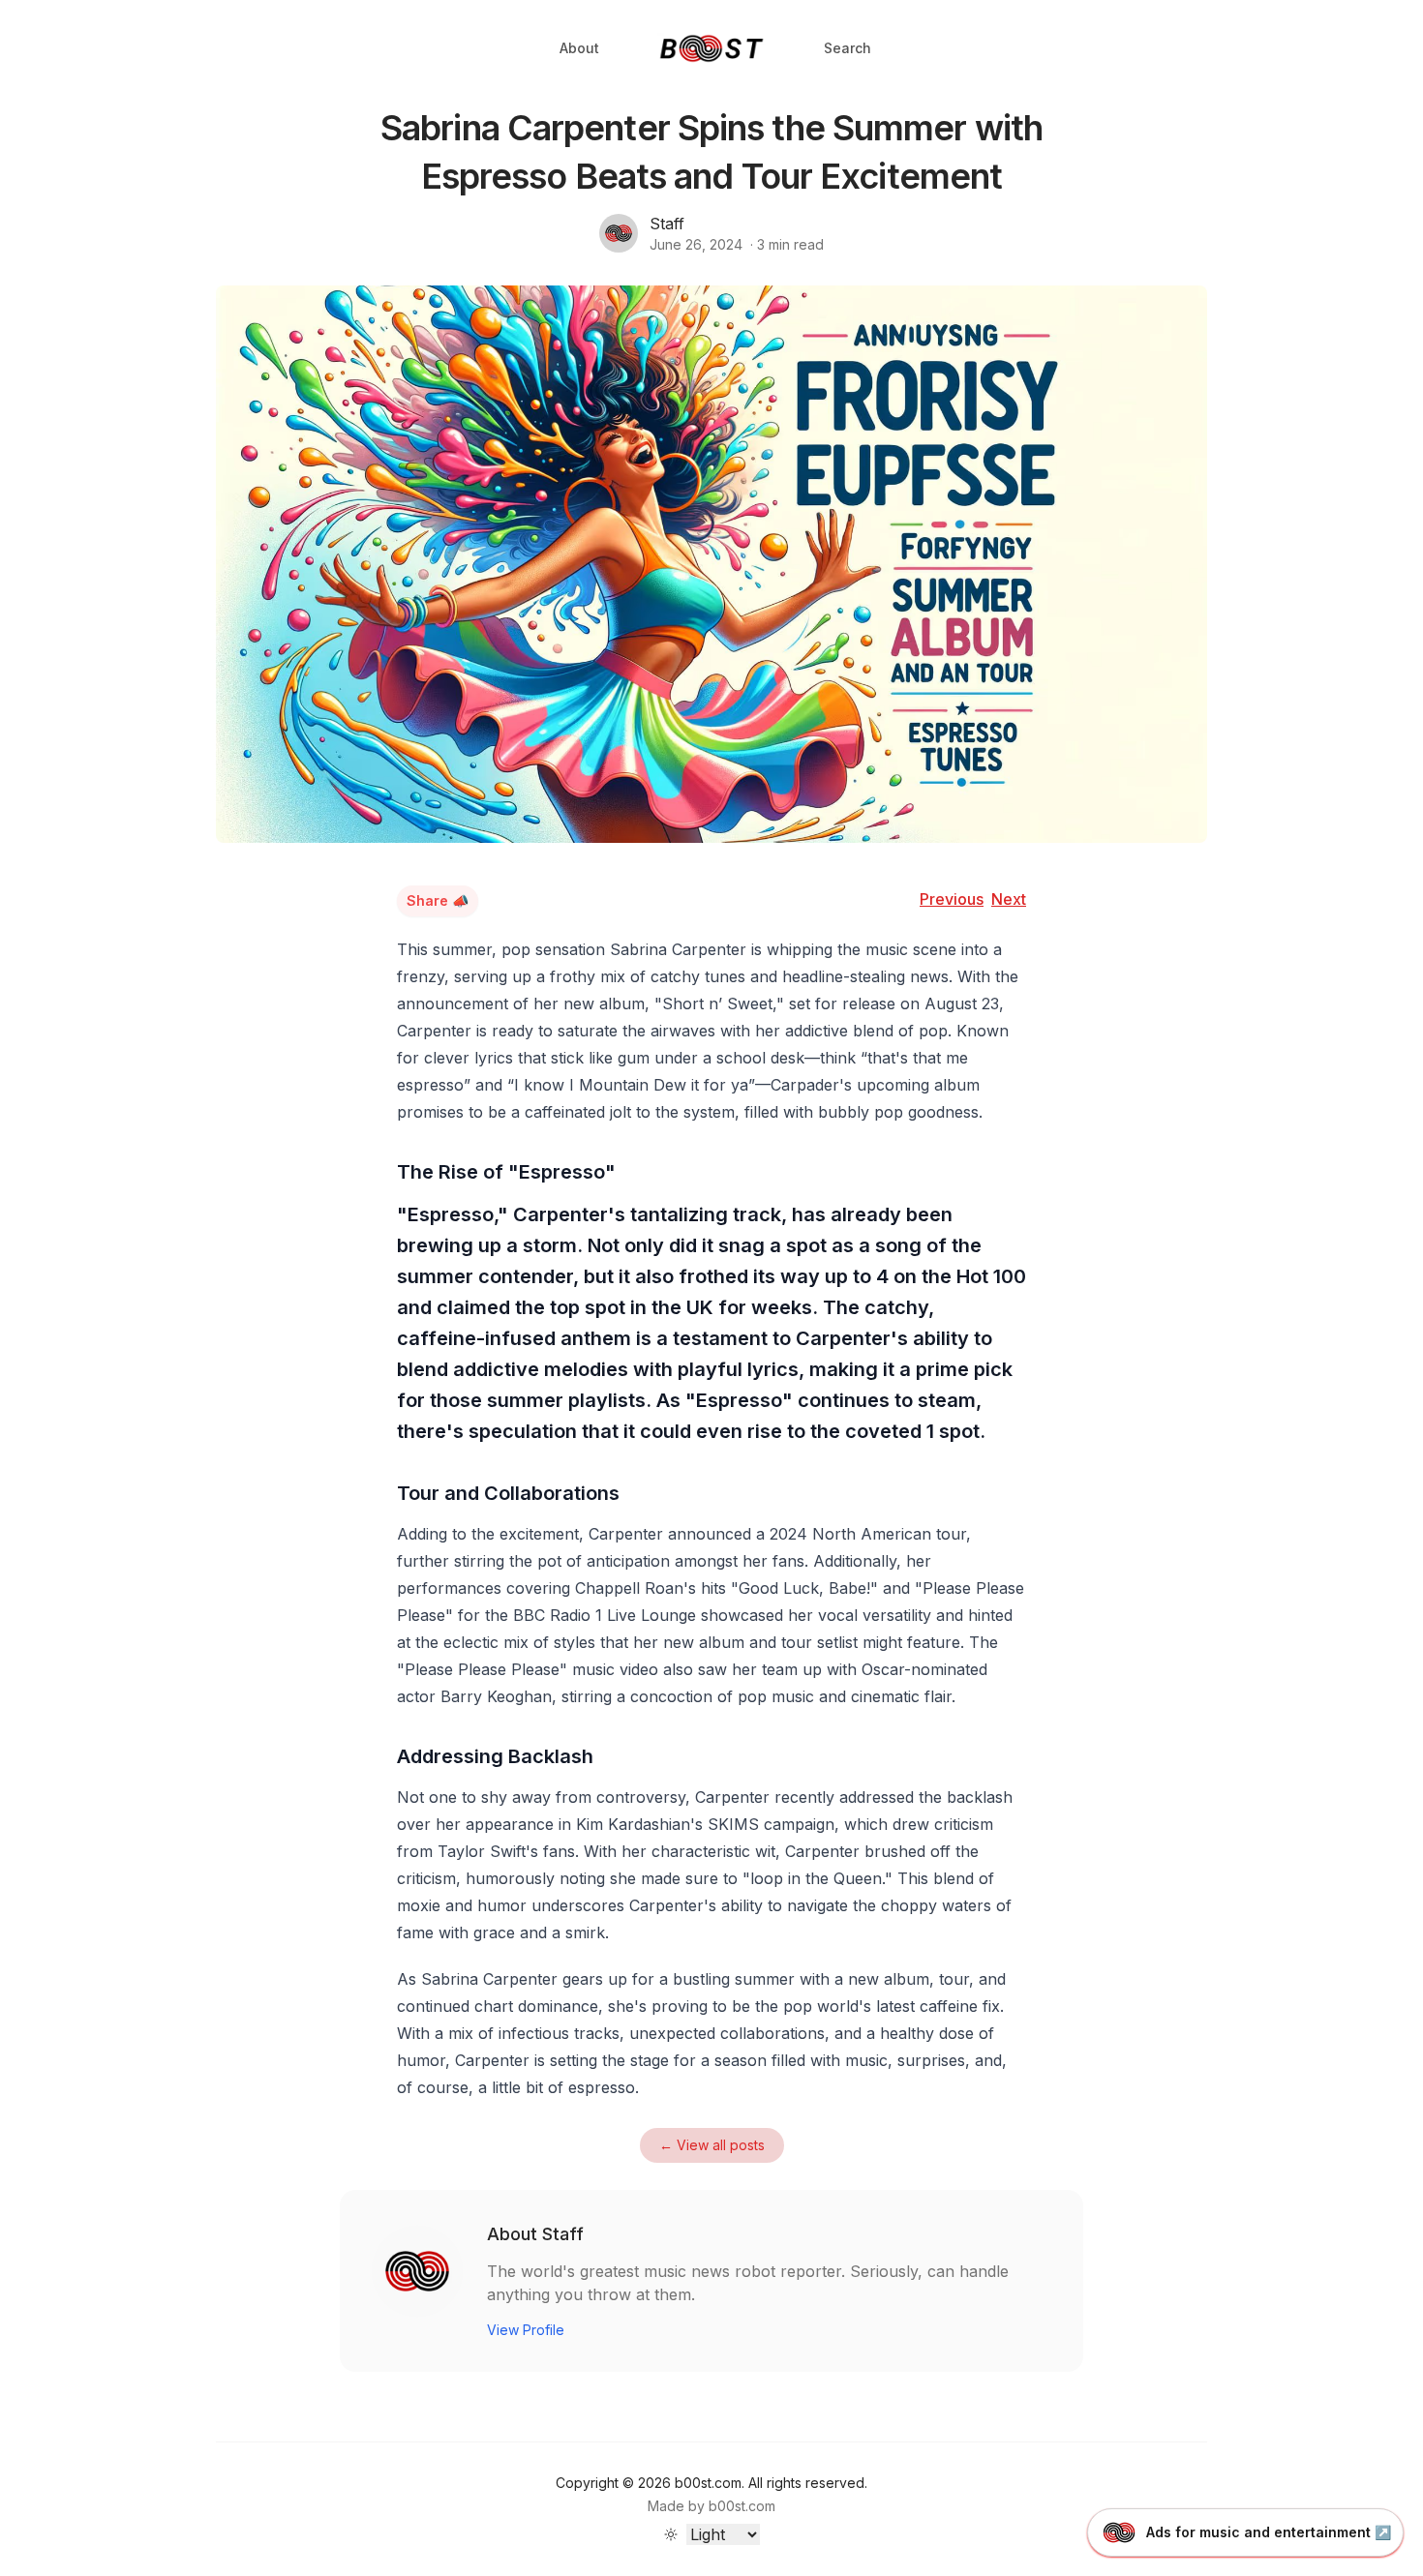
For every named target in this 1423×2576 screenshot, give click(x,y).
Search (848, 48)
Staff (667, 224)
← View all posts (712, 2145)
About (579, 48)
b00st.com (742, 2506)
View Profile (526, 2330)
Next (1009, 899)
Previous (952, 899)
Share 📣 (438, 900)
